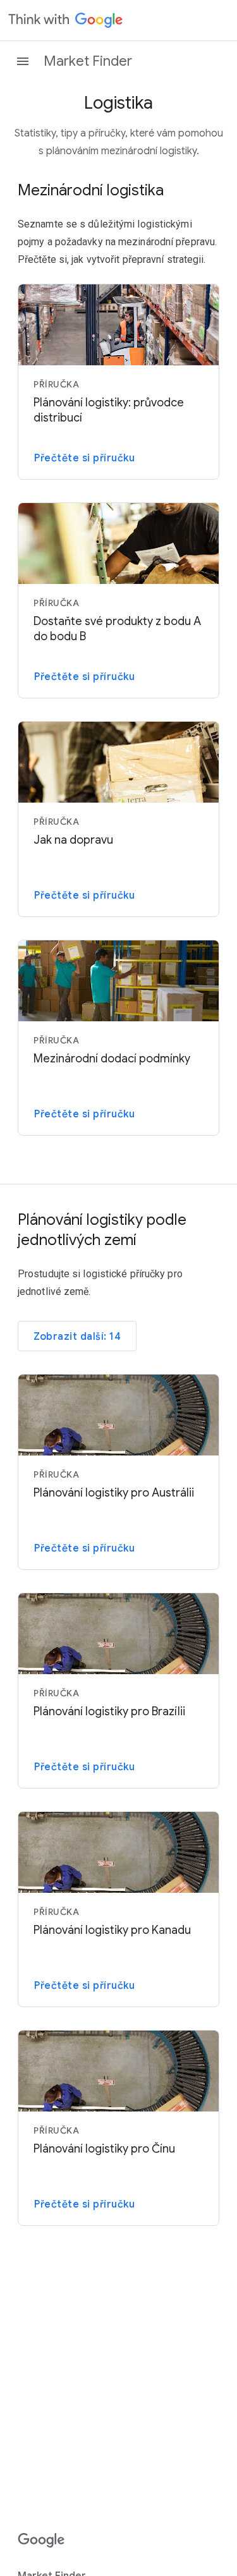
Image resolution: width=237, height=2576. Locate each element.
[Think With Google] (66, 20)
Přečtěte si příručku (84, 458)
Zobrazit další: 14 (77, 1337)
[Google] (41, 2541)
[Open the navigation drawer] (23, 61)
